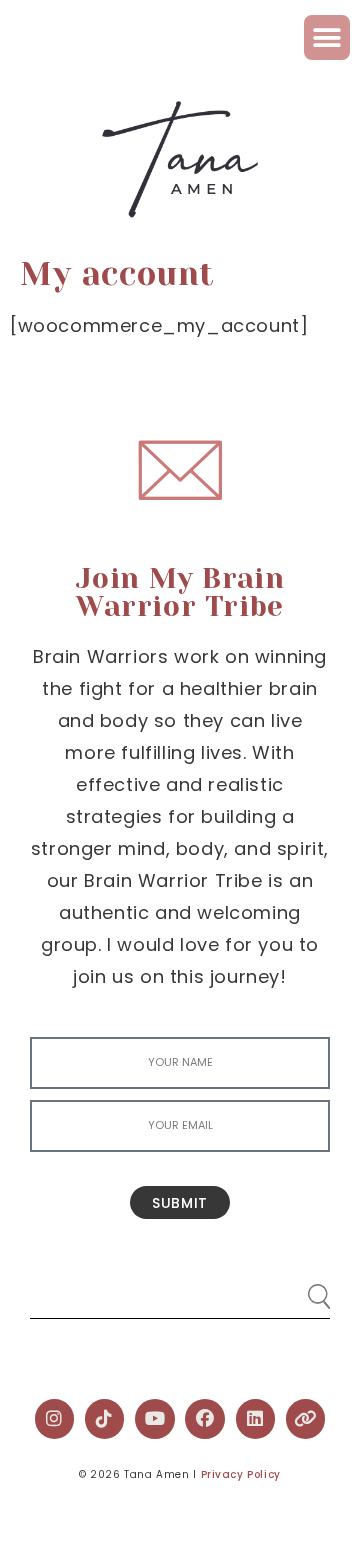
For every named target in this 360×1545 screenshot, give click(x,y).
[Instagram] (55, 1419)
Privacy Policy (241, 1474)
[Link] (306, 1419)
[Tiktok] (105, 1419)
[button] (327, 37)
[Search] (300, 1288)
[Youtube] (155, 1419)
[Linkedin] (256, 1419)
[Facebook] (205, 1419)
